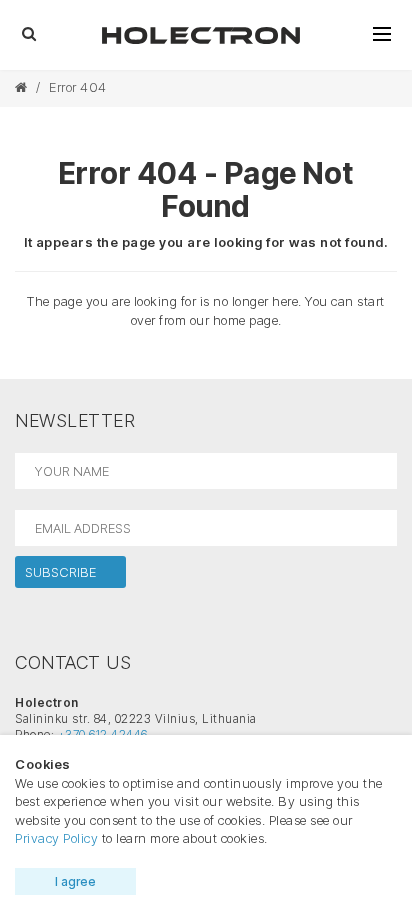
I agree (75, 881)
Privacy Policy (56, 838)
